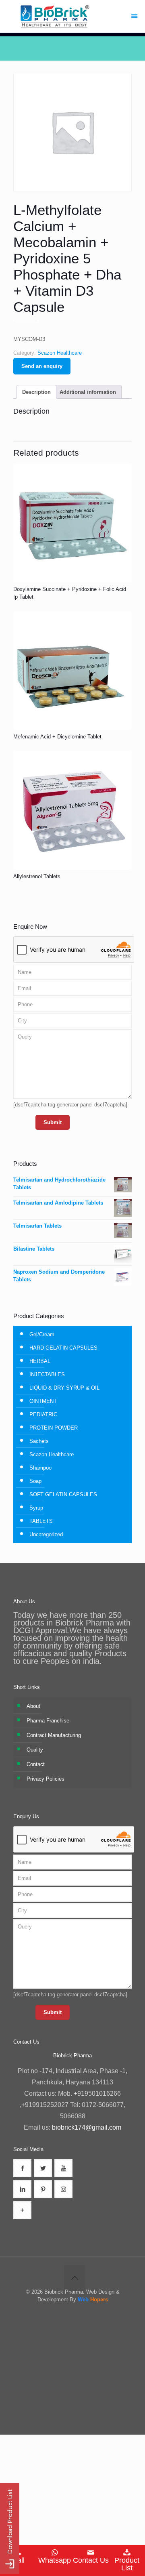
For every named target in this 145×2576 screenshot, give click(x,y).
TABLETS (41, 1521)
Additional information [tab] (88, 392)
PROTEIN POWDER (54, 1428)
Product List (127, 2564)
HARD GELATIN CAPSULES (63, 1348)
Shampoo (40, 1468)
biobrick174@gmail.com (87, 2127)
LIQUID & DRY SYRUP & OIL (64, 1388)
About (33, 1706)
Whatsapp (55, 2560)
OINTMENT (43, 1401)
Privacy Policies (46, 1779)
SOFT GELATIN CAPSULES (63, 1494)
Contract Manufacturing (54, 1735)
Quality (35, 1750)
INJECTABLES (47, 1374)
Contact (36, 1764)
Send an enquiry (42, 366)
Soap (35, 1481)
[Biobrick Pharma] (72, 16)
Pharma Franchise (48, 1721)
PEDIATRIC (43, 1414)
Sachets (39, 1441)
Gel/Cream (42, 1334)
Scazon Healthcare (60, 353)
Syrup (36, 1508)
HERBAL (40, 1361)
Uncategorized (46, 1534)
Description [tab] (36, 392)
